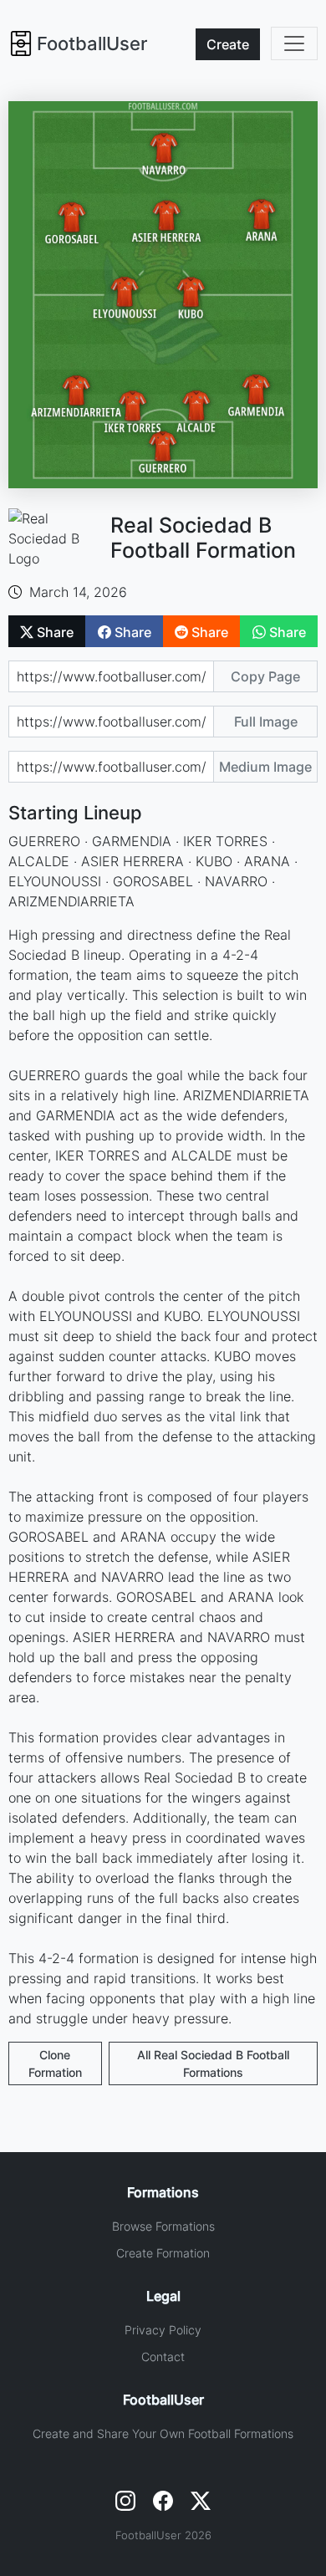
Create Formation (163, 2253)
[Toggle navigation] (294, 43)
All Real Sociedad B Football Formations (213, 2063)
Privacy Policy (163, 2330)
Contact (163, 2357)
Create (228, 44)
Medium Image (265, 767)
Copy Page (265, 676)
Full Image (266, 722)
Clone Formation (55, 2063)
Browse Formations (163, 2226)
